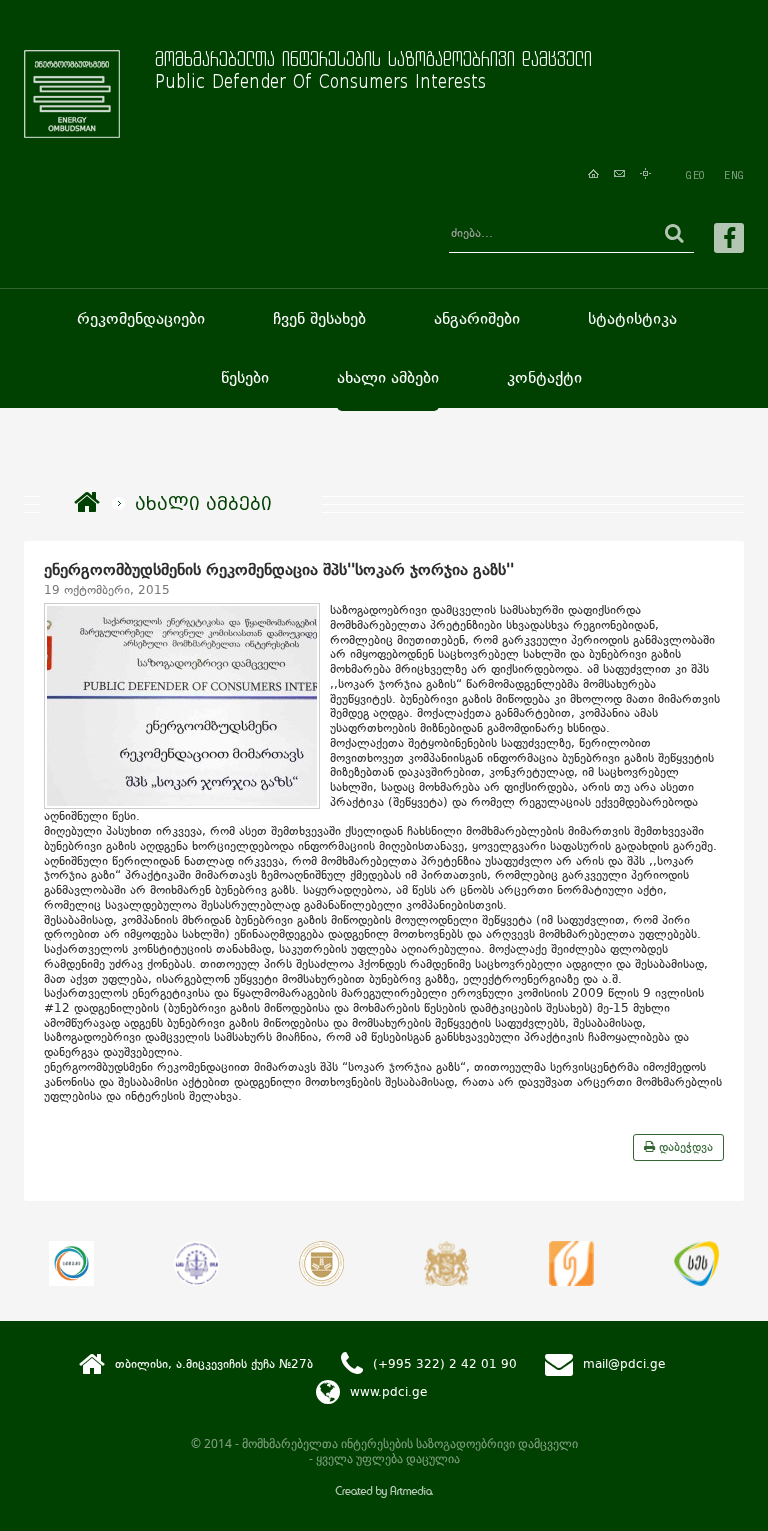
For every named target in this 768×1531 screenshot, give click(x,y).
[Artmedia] (384, 1493)
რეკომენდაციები (141, 318)
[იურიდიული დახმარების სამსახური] (571, 1263)
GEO (695, 175)
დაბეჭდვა (684, 1147)
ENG (734, 175)
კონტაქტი (544, 377)
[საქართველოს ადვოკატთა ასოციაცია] (321, 1263)
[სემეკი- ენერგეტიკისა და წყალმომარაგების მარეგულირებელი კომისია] (71, 1263)
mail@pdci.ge (624, 1364)
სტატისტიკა (632, 318)
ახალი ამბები (388, 377)
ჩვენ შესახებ (319, 318)
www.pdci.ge (388, 1392)
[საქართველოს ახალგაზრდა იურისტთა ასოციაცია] (196, 1263)
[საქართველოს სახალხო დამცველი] (446, 1263)
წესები (245, 377)
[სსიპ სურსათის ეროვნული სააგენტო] (696, 1263)
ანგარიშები (477, 318)
